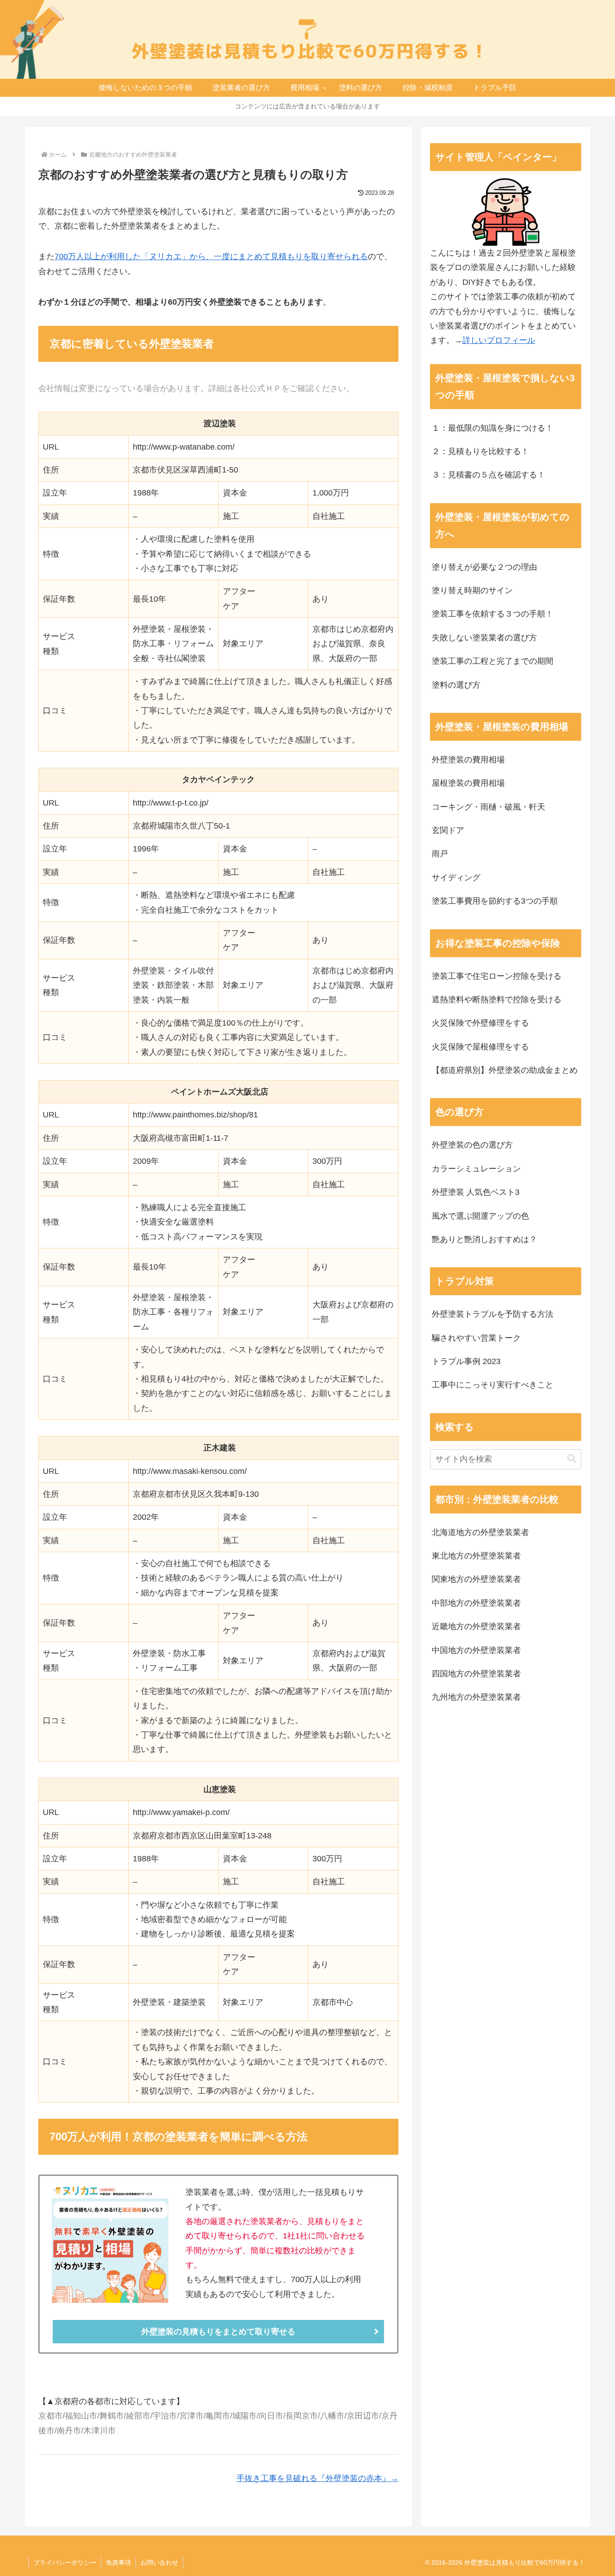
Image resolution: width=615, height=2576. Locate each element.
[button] (572, 1459)
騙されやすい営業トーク (476, 1338)
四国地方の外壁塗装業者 (476, 1674)
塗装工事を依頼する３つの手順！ (493, 614)
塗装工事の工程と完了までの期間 (493, 661)
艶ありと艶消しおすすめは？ (484, 1239)
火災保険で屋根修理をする (480, 1047)
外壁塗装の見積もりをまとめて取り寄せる (218, 2332)
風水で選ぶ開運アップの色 (480, 1216)
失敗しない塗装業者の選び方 (484, 638)
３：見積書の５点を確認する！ (488, 475)
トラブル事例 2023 (466, 1361)
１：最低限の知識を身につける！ (493, 428)
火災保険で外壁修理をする (480, 1023)
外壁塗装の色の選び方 (472, 1145)
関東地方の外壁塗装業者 (476, 1579)
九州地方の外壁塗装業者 (476, 1697)
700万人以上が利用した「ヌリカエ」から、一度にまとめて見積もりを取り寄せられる (211, 257)
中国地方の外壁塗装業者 (476, 1650)
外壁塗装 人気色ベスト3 (476, 1192)
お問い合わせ (159, 2562)
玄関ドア (448, 830)
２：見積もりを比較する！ (480, 451)
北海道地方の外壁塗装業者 (480, 1532)
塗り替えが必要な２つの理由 (484, 567)
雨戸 (440, 854)
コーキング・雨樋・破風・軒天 (488, 807)
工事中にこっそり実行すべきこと (493, 1385)
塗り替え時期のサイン (472, 590)
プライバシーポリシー (65, 2562)
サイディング (456, 878)
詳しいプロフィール (499, 340)
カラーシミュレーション (476, 1169)
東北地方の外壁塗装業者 (476, 1556)
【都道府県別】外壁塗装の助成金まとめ (505, 1070)
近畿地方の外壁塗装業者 (476, 1626)
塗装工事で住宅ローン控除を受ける (497, 976)
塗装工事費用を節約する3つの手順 (495, 901)
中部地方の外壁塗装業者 (476, 1603)
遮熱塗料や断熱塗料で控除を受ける (497, 1000)
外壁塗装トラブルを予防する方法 (493, 1314)
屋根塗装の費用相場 (468, 783)
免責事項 (118, 2562)
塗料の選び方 (456, 685)
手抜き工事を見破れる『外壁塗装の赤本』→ (317, 2478)
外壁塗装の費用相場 (468, 760)
